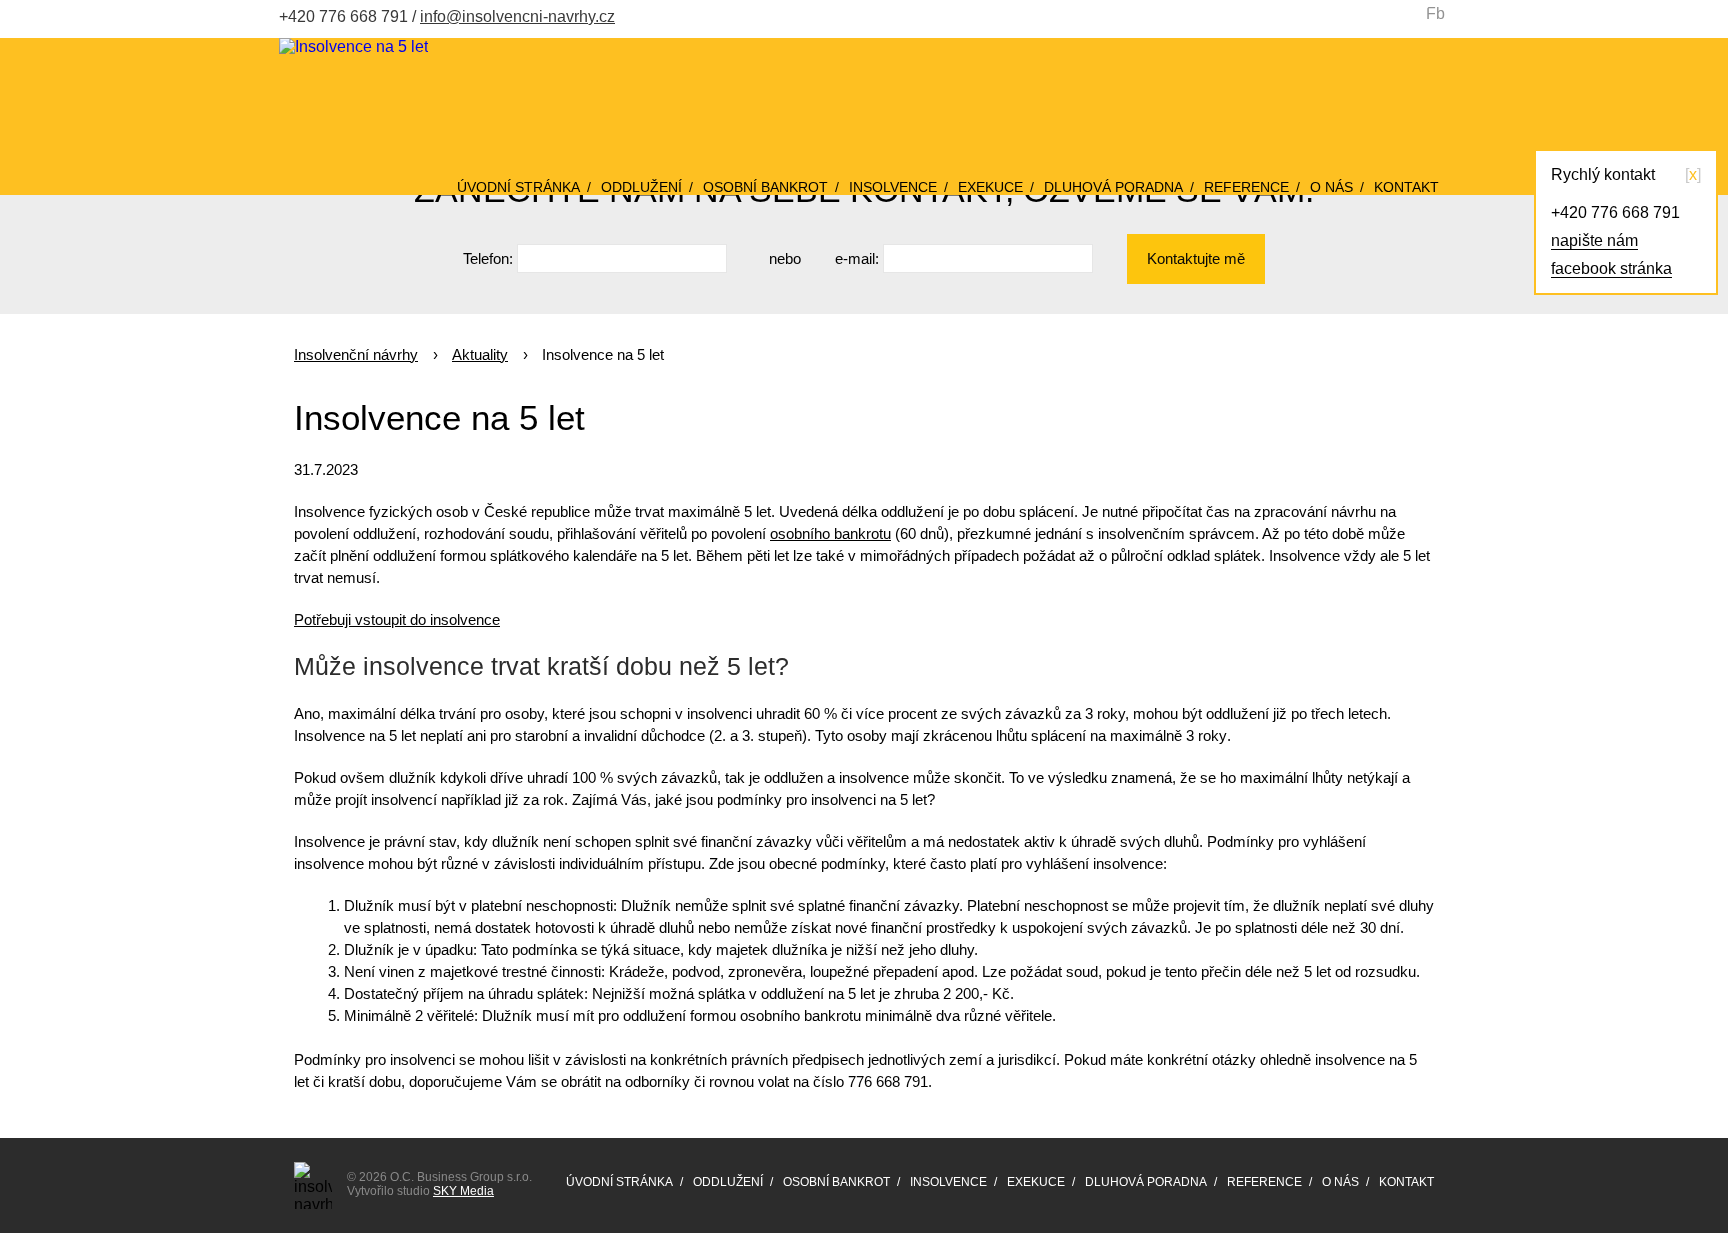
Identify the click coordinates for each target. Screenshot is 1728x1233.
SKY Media (463, 1191)
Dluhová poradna (1113, 187)
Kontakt (1406, 187)
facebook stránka (1611, 268)
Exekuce (990, 187)
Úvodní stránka (518, 187)
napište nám (1594, 240)
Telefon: (488, 258)
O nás (1331, 187)
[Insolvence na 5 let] (353, 47)
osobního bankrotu (830, 533)
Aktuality (480, 354)
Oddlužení (641, 187)
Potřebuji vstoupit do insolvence (397, 619)
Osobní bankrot (765, 187)
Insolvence (893, 187)
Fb (1435, 13)
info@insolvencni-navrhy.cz (517, 16)
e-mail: (857, 258)
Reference (1246, 187)
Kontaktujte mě (1196, 258)
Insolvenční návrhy (356, 354)
